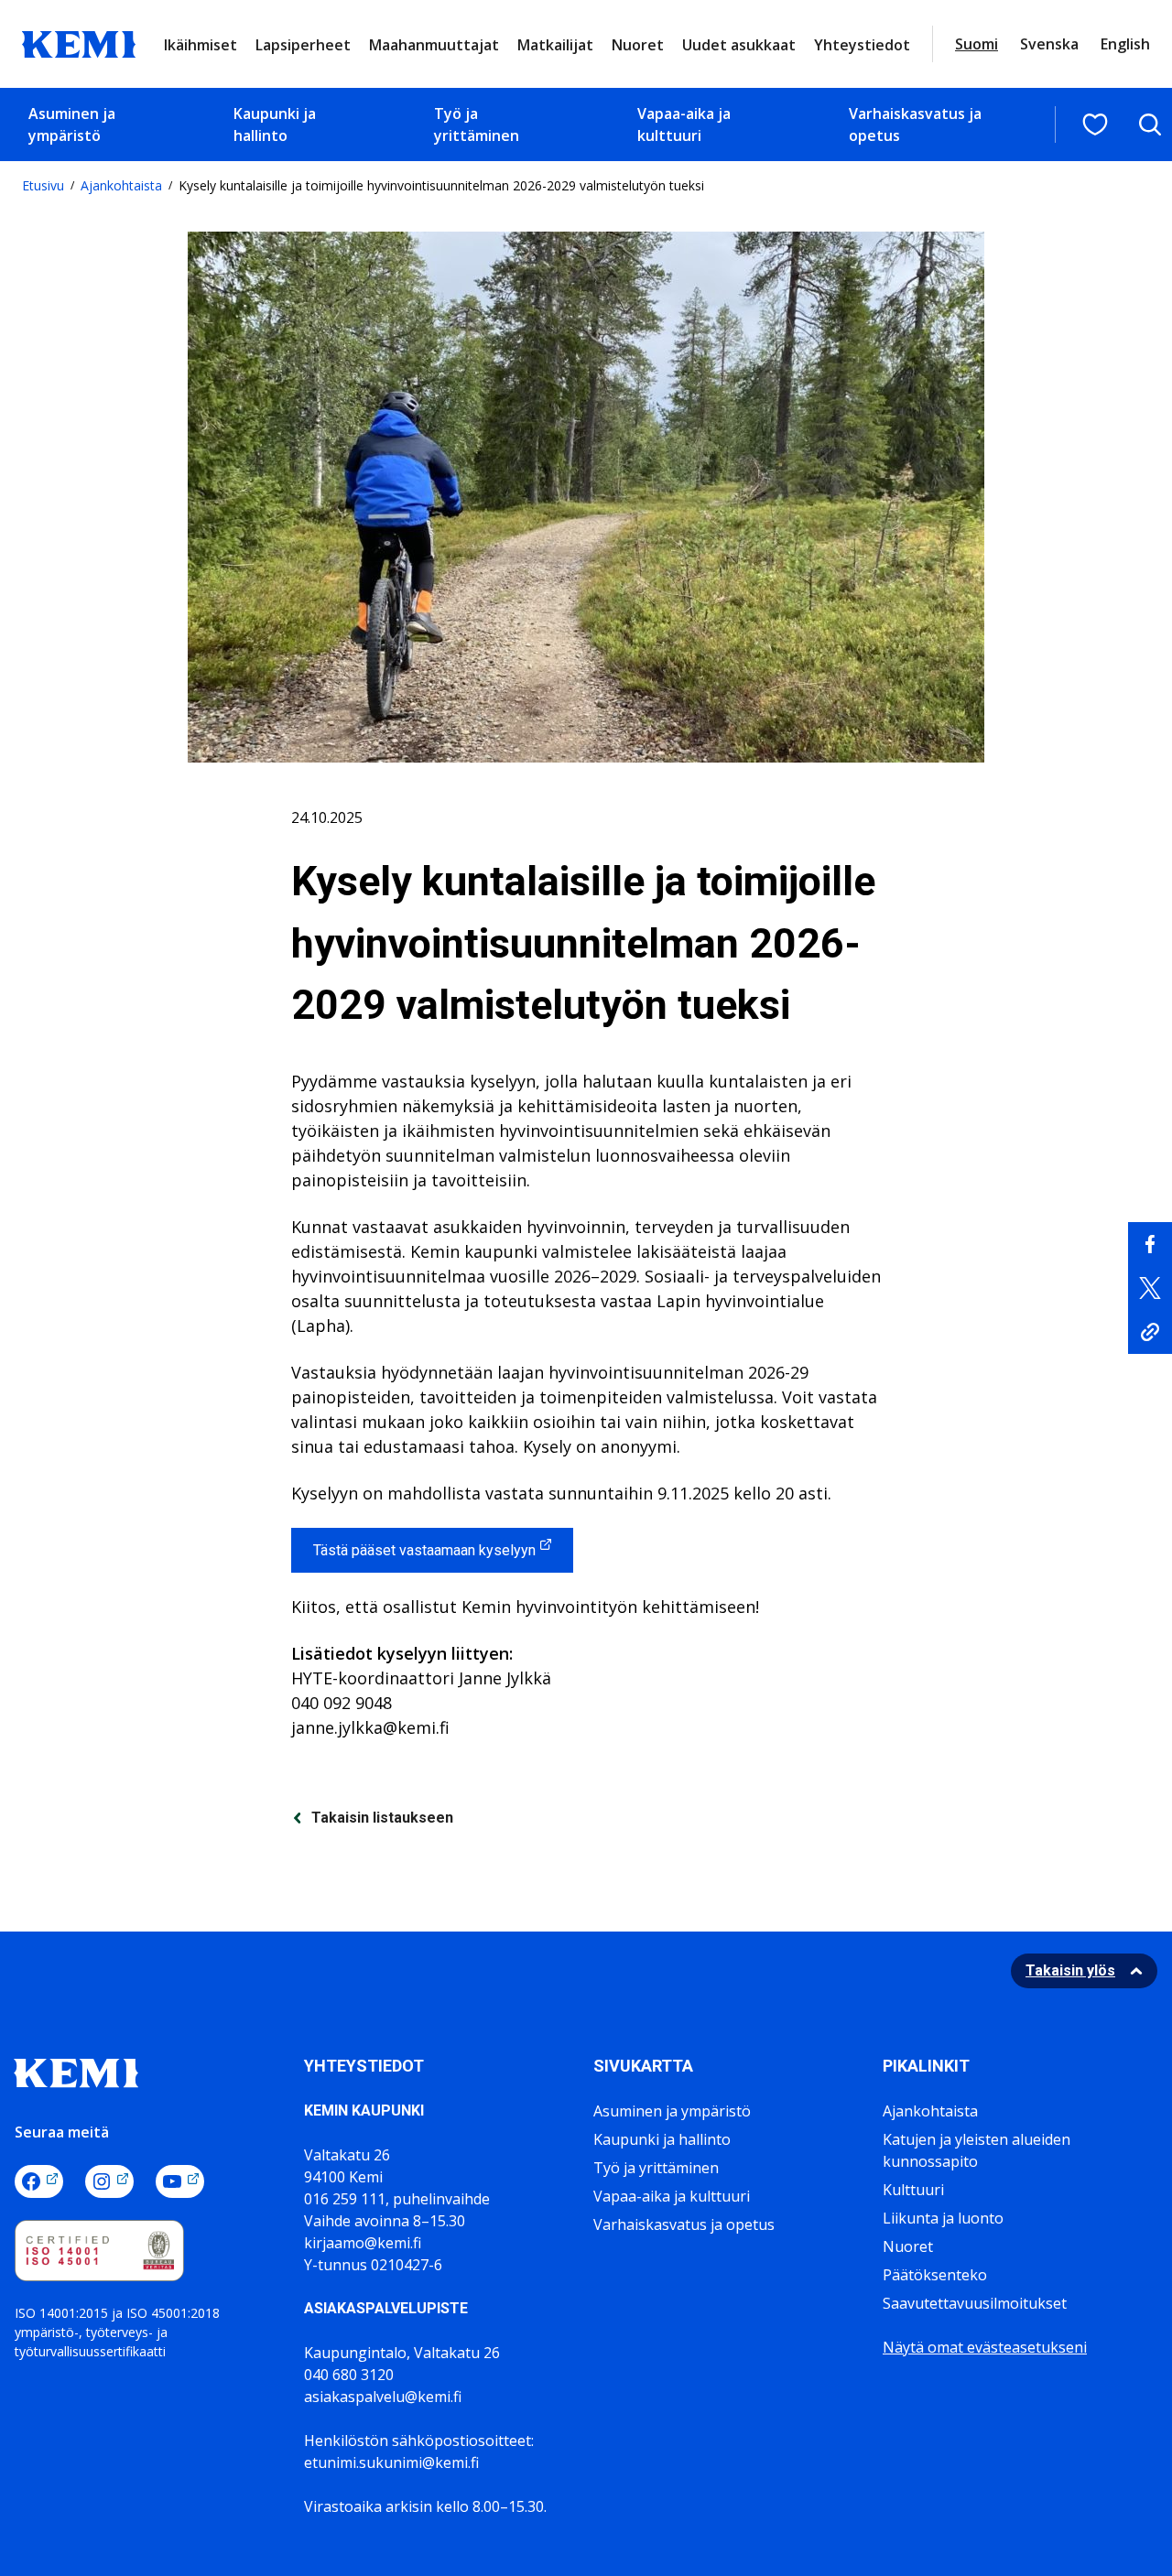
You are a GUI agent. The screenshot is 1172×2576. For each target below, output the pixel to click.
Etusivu (43, 185)
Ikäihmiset (201, 45)
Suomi (977, 44)
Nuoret (638, 45)
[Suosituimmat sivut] (1095, 124)
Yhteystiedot (862, 45)
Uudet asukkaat (739, 45)
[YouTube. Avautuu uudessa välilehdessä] (180, 2181)
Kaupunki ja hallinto (275, 124)
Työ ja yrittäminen (477, 124)
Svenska (1049, 44)
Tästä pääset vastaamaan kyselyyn (424, 1550)
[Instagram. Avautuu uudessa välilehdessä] (109, 2181)
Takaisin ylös (1070, 1970)
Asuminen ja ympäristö (72, 124)
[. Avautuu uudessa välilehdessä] (1150, 1244)
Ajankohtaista (121, 185)
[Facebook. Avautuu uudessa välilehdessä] (39, 2181)
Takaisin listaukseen (382, 1818)
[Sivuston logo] (79, 42)
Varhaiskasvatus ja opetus (915, 124)
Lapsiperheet (303, 45)
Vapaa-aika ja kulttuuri (684, 124)
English (1125, 44)
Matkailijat (555, 45)
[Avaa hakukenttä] (1150, 124)
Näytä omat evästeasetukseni (985, 2347)
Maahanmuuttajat (434, 45)
